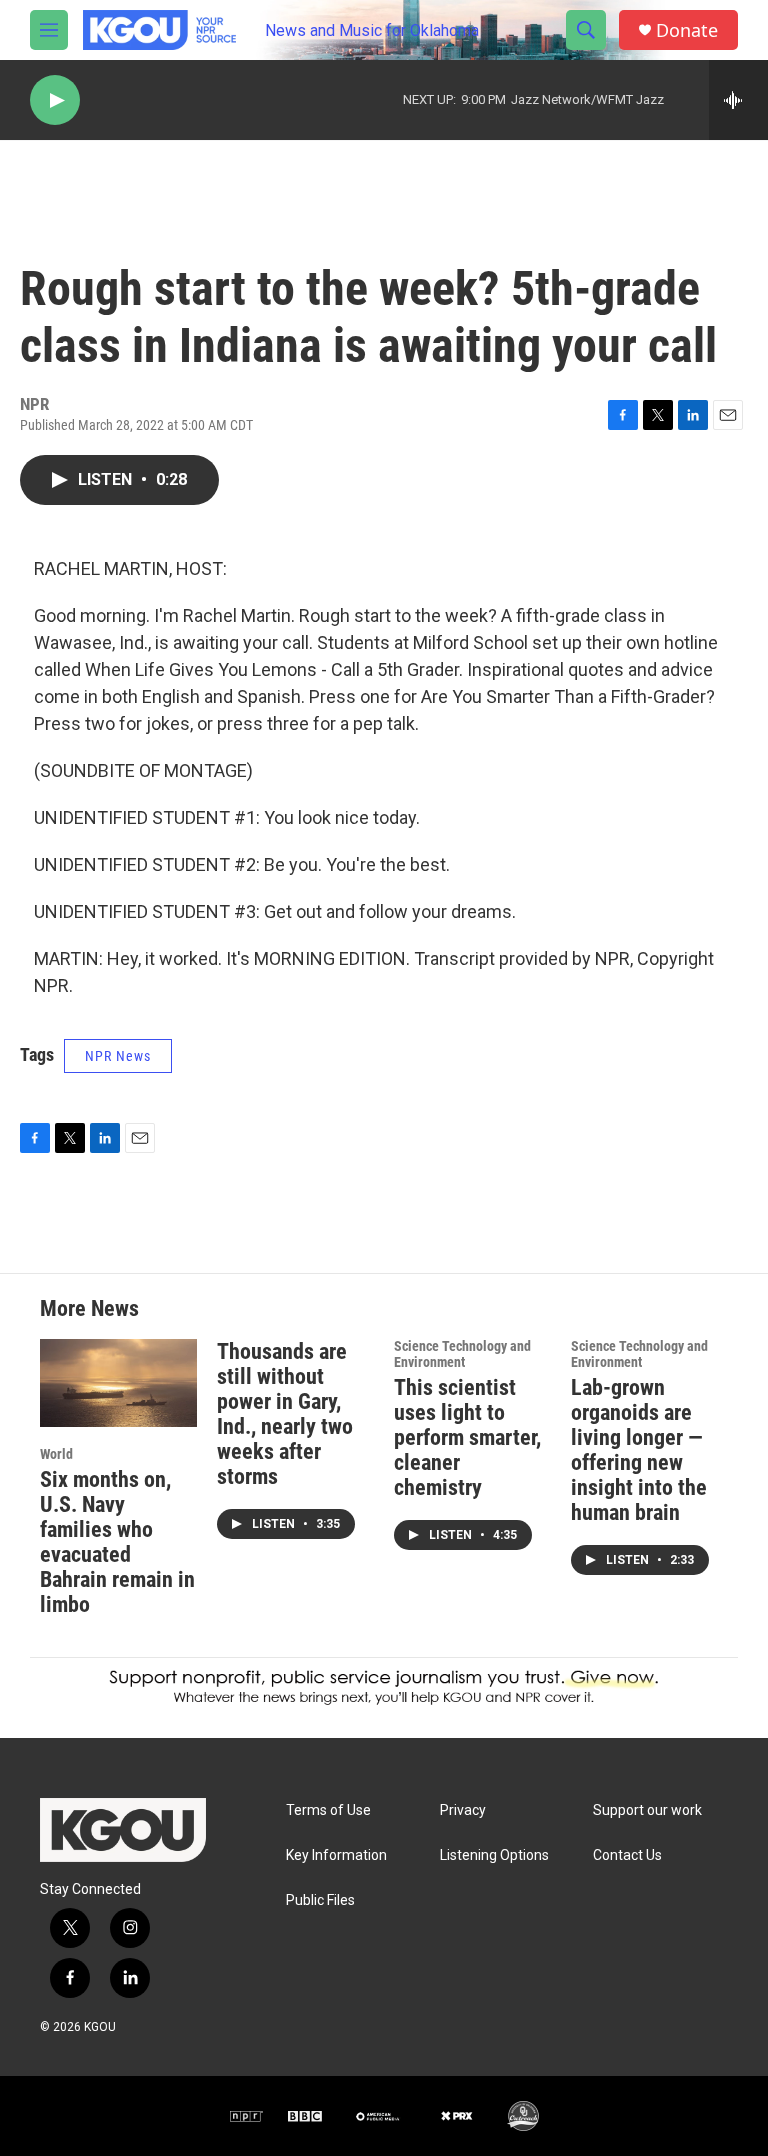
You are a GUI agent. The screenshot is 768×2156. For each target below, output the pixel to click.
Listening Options (494, 1855)
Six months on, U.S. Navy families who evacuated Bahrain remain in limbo (117, 1542)
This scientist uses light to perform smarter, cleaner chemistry (467, 1437)
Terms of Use (328, 1810)
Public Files (320, 1900)
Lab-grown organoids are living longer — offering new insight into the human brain (639, 1450)
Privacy (463, 1810)
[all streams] (738, 100)
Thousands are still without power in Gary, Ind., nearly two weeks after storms (285, 1414)
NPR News (118, 1056)
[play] (55, 100)
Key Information (336, 1855)
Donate (687, 30)
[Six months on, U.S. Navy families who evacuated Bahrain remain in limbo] (118, 1382)
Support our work (647, 1810)
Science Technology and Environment (462, 1354)
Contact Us (627, 1855)
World (56, 1454)
